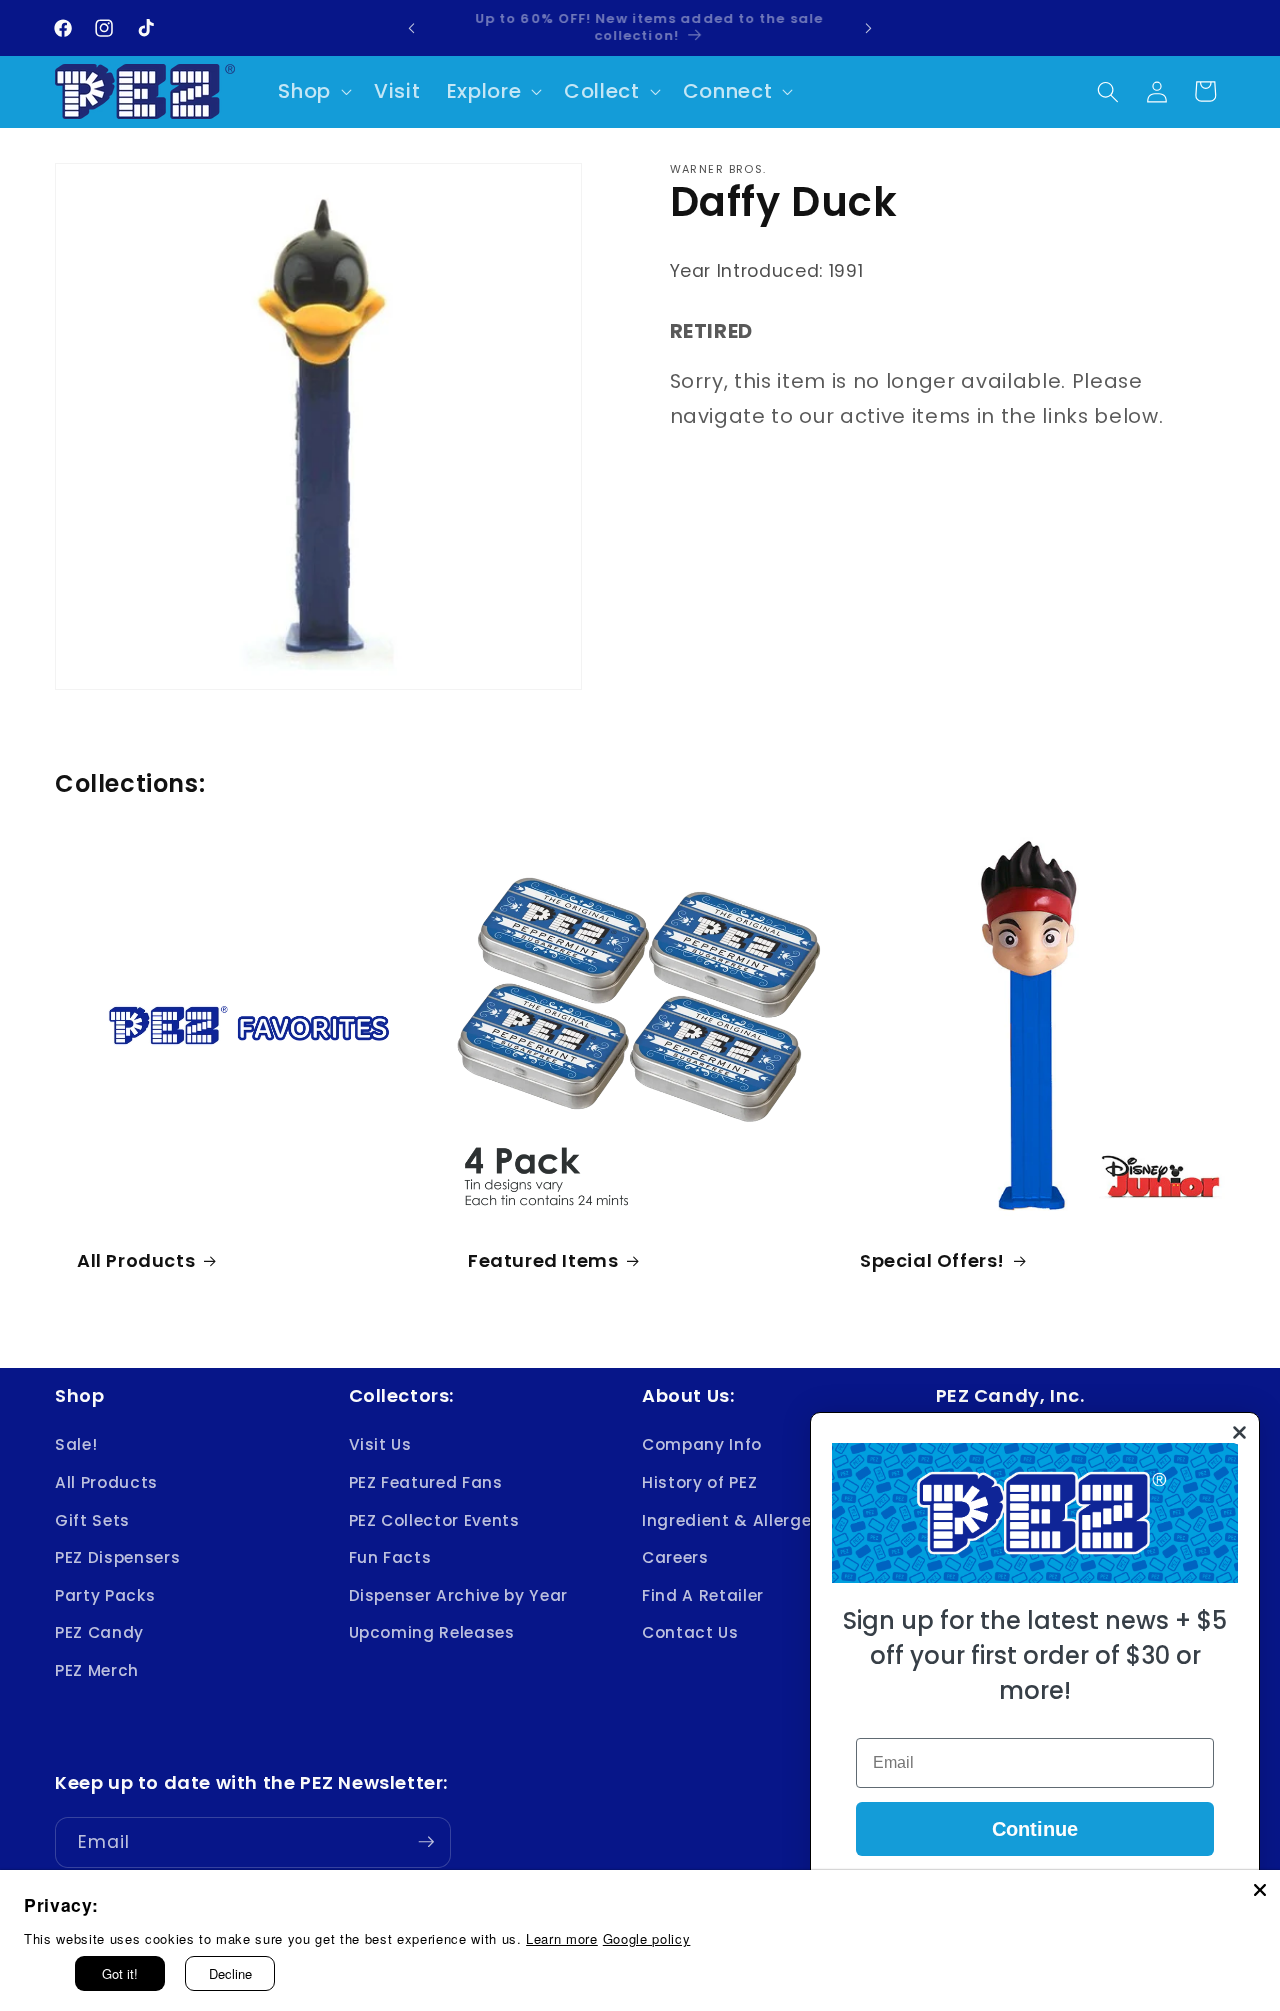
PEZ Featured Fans (426, 1482)
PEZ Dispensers (117, 1557)
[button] (313, 92)
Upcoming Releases (432, 1632)
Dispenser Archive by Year (459, 1595)
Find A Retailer (703, 1595)
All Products (136, 1260)
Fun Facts (390, 1557)
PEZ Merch (97, 1670)
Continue (1035, 1829)
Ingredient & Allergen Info (750, 1519)
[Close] (1260, 1890)
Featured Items (543, 1260)
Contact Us (690, 1632)
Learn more (562, 1938)
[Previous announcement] (412, 28)
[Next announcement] (869, 28)
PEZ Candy (99, 1632)
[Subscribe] (426, 1842)
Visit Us (380, 1444)
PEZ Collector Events (434, 1519)
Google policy (647, 1938)
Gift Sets (92, 1519)
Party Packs (105, 1595)
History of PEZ (699, 1482)
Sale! (76, 1444)
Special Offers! (932, 1260)
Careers (675, 1557)
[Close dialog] (1239, 1432)
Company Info (702, 1444)
